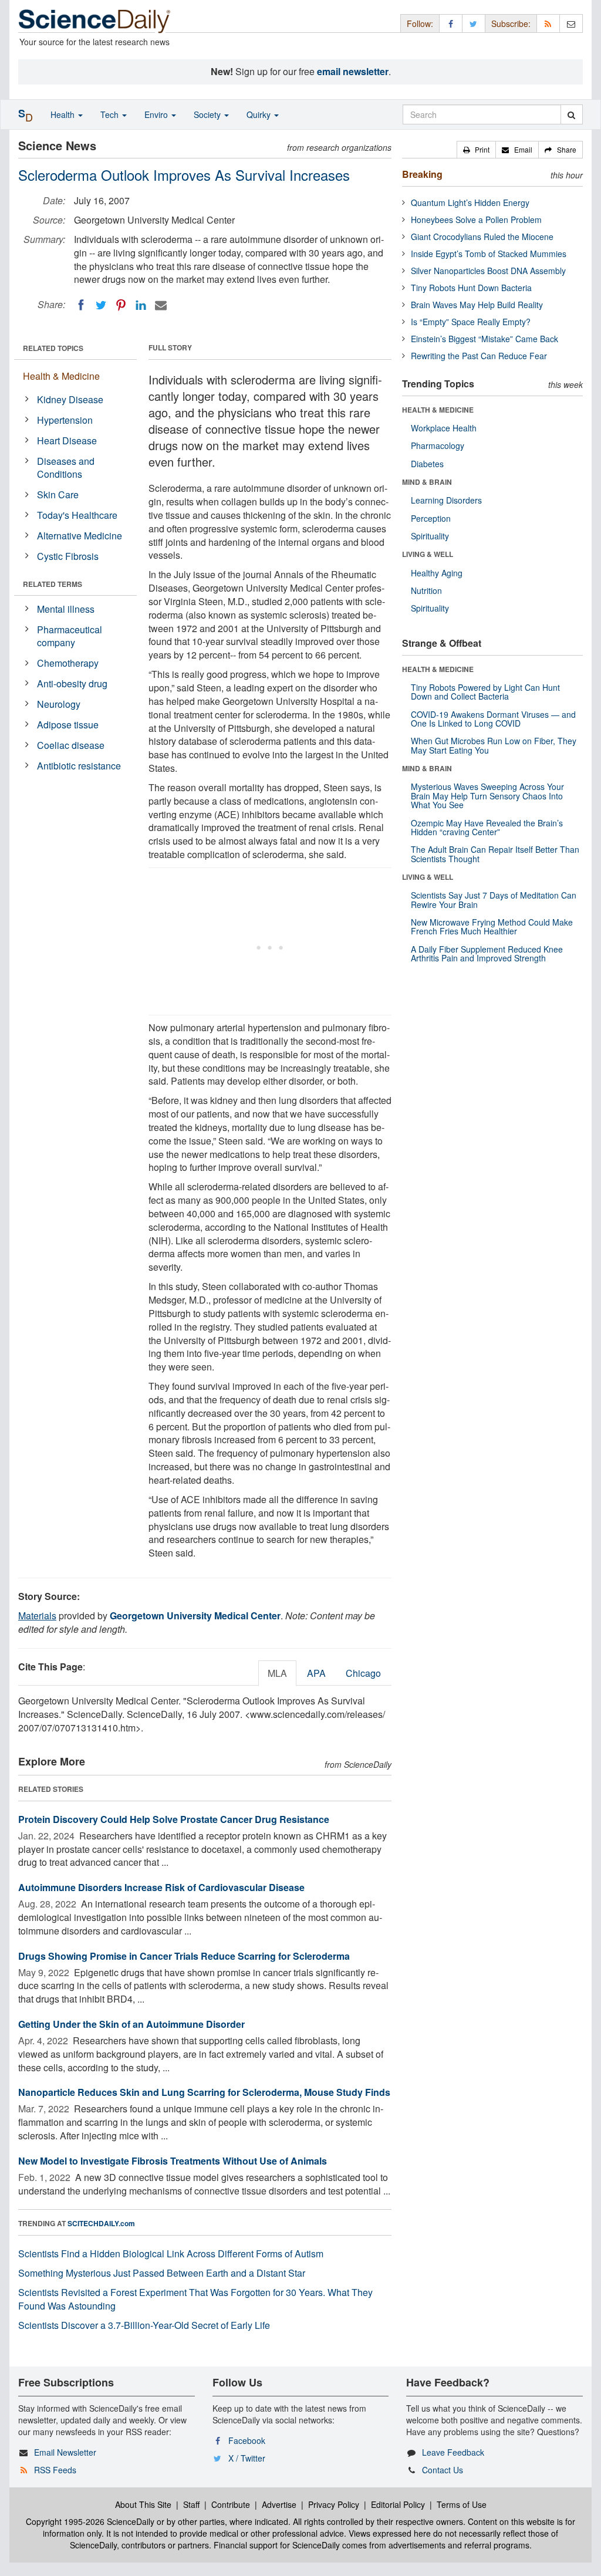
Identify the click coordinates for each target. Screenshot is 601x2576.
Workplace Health (444, 428)
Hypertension (65, 420)
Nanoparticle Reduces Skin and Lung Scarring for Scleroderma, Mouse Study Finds (204, 2092)
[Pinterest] (121, 305)
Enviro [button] (157, 114)
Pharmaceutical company (70, 636)
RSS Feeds (55, 2470)
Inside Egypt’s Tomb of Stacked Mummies (489, 254)
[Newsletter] (571, 23)
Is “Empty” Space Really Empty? (471, 322)
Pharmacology (438, 445)
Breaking (422, 174)
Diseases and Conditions (66, 468)
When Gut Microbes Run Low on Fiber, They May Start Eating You (494, 745)
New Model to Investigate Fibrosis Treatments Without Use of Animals (173, 2161)
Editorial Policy (398, 2504)
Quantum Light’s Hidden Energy (470, 202)
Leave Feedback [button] (453, 2452)
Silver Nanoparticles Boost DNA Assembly (488, 271)
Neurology (59, 704)
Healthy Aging (437, 573)
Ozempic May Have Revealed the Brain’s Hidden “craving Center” (487, 827)
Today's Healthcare (77, 515)
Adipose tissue (68, 725)
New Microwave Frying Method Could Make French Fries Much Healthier (492, 926)
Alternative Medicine (80, 536)
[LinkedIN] (141, 305)
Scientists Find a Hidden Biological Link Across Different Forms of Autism (171, 2253)
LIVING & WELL (428, 554)
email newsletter (353, 71)
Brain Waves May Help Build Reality (477, 305)
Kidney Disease (70, 399)
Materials (37, 1616)
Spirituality (430, 536)
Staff (191, 2504)
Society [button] (208, 114)
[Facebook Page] (451, 23)
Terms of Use (462, 2504)
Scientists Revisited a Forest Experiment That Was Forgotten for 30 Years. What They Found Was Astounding (195, 2299)
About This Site (143, 2504)
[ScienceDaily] (94, 20)
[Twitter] (101, 305)
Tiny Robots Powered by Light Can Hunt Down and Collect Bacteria (485, 692)
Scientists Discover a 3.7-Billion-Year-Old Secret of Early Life (144, 2325)
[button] (476, 150)
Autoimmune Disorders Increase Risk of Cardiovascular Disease (161, 1887)
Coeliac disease (71, 745)
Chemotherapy (68, 663)
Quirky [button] (260, 114)
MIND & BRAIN (427, 482)
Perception (431, 518)
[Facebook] (81, 305)
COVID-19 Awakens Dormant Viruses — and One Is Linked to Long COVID (493, 719)
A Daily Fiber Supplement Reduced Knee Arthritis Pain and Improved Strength (487, 953)
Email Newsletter (65, 2452)
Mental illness (66, 609)
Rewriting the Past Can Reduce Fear (479, 356)
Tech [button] (111, 114)
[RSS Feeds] (548, 23)
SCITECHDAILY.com (101, 2223)
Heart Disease (67, 440)
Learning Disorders (446, 500)
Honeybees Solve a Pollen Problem (476, 220)
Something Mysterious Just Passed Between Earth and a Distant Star (162, 2273)
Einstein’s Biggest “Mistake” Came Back (484, 339)
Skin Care (58, 494)
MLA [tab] (277, 1673)
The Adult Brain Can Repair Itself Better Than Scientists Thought (495, 854)
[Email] (161, 305)
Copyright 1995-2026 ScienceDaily (90, 2521)
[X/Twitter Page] (474, 23)
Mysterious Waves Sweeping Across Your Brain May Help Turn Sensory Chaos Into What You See (487, 796)
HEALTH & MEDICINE (438, 410)
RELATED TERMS (53, 584)
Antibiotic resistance (79, 766)
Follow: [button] (420, 23)
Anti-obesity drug (72, 683)
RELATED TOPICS (53, 348)
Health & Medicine (61, 376)
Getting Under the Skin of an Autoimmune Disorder (131, 2024)
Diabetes (427, 464)
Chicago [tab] (363, 1673)
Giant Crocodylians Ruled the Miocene (482, 237)
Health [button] (64, 114)
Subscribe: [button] (511, 23)
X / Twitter (247, 2458)
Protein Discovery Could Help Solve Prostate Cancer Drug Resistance (174, 1819)
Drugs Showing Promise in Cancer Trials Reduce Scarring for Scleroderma (184, 1956)
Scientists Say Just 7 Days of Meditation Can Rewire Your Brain (494, 899)
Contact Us (443, 2470)
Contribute (231, 2504)
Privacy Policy (334, 2504)
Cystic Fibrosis (68, 556)
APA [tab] (316, 1673)
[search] (571, 114)
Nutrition (426, 590)
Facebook (247, 2440)
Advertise (279, 2504)
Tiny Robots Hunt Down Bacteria (471, 288)
